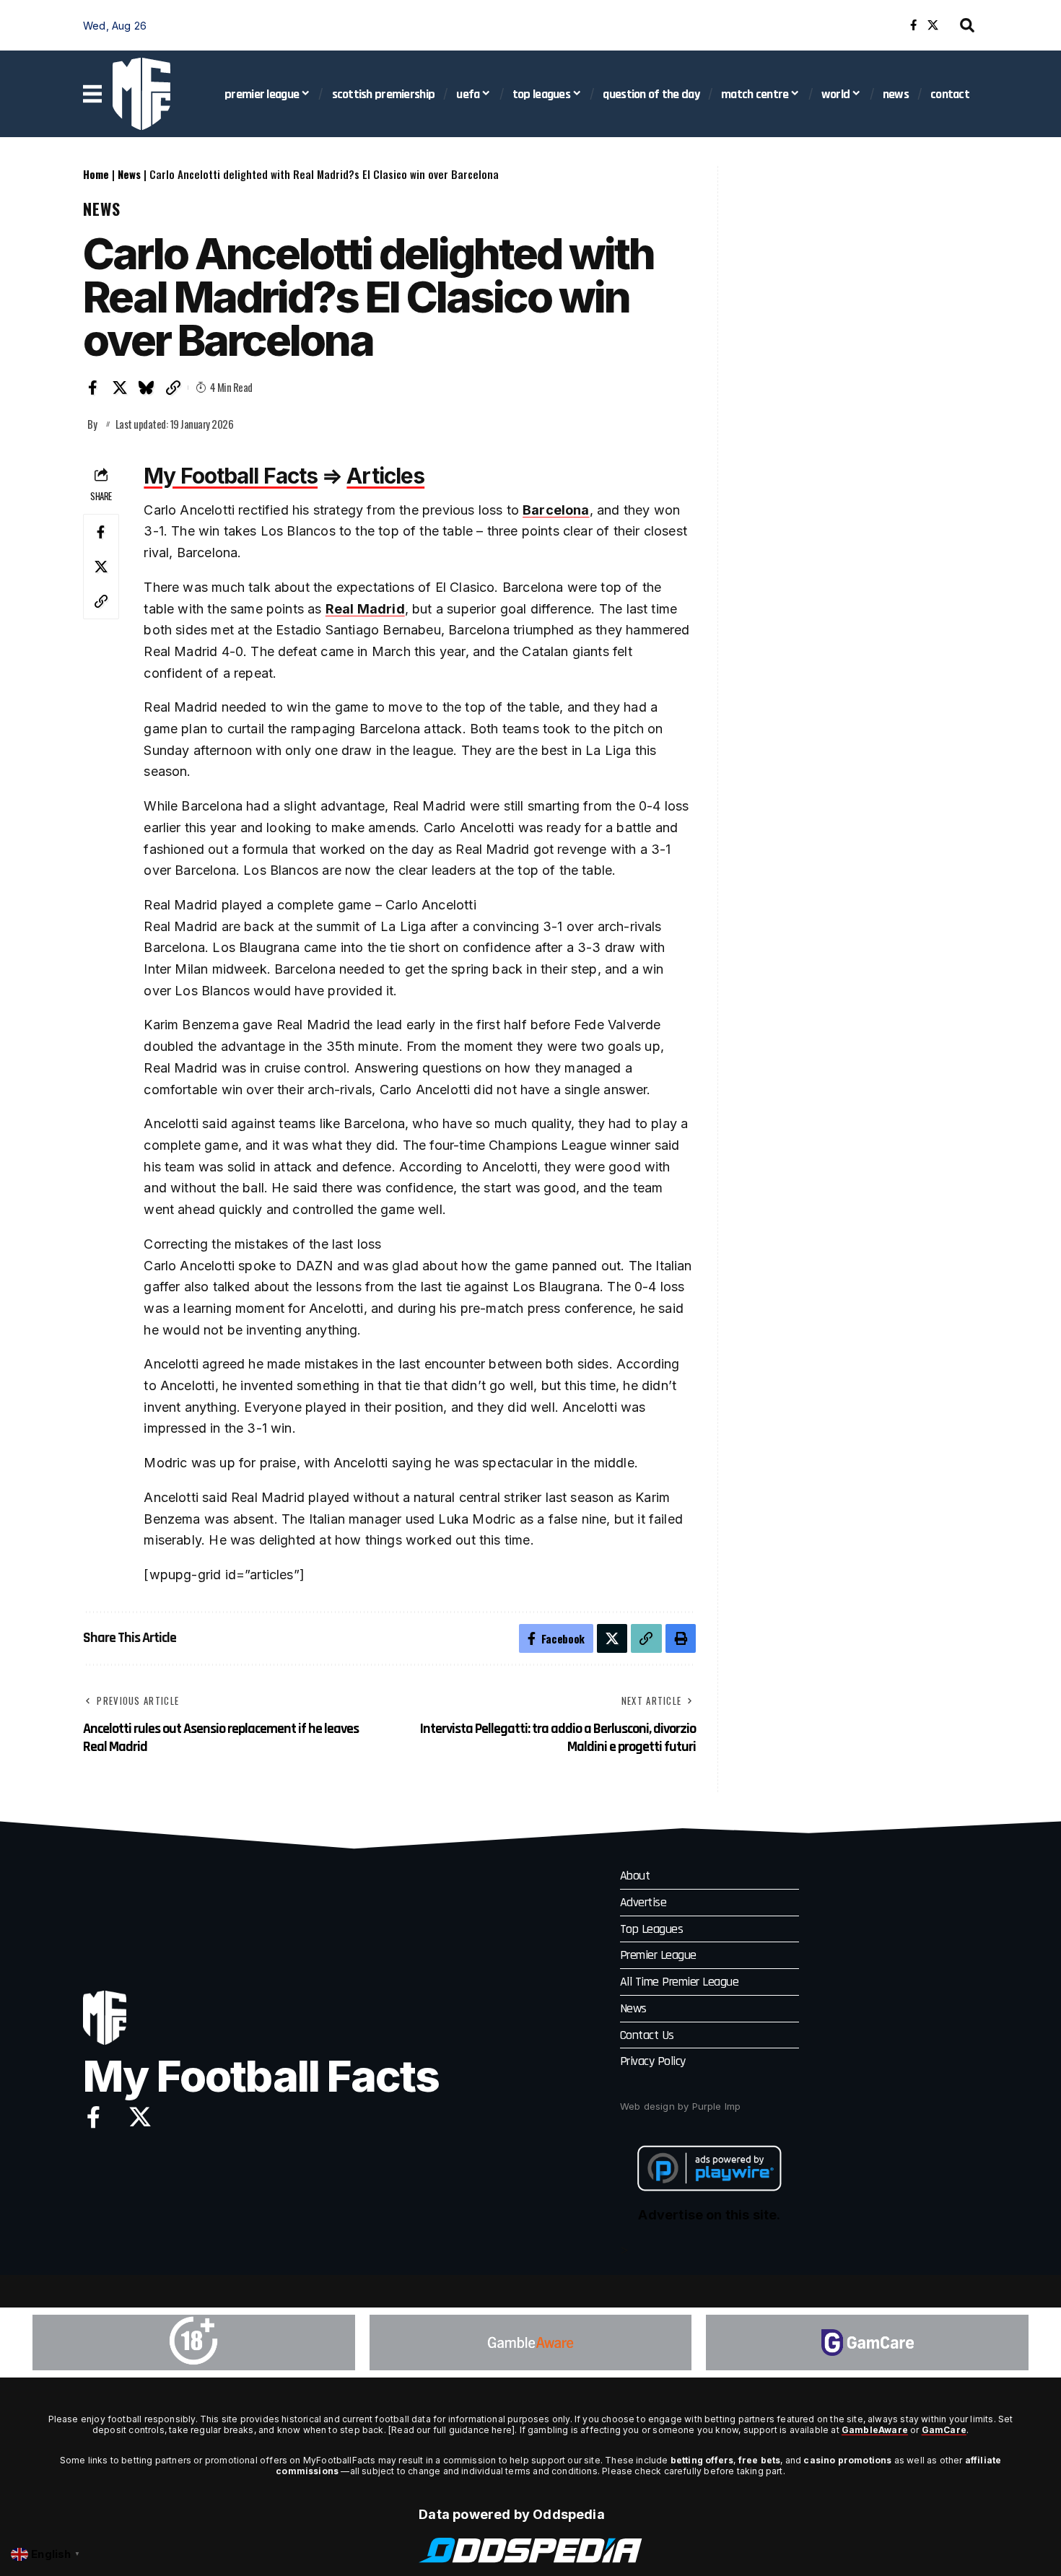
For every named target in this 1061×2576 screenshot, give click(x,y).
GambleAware (875, 2430)
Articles (385, 476)
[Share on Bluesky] (147, 388)
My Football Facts (231, 476)
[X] (933, 25)
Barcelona (556, 510)
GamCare (944, 2430)
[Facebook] (913, 25)
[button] (967, 25)
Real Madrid (365, 609)
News (129, 174)
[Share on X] (120, 388)
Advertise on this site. (709, 2215)
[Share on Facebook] (93, 388)
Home (96, 174)
